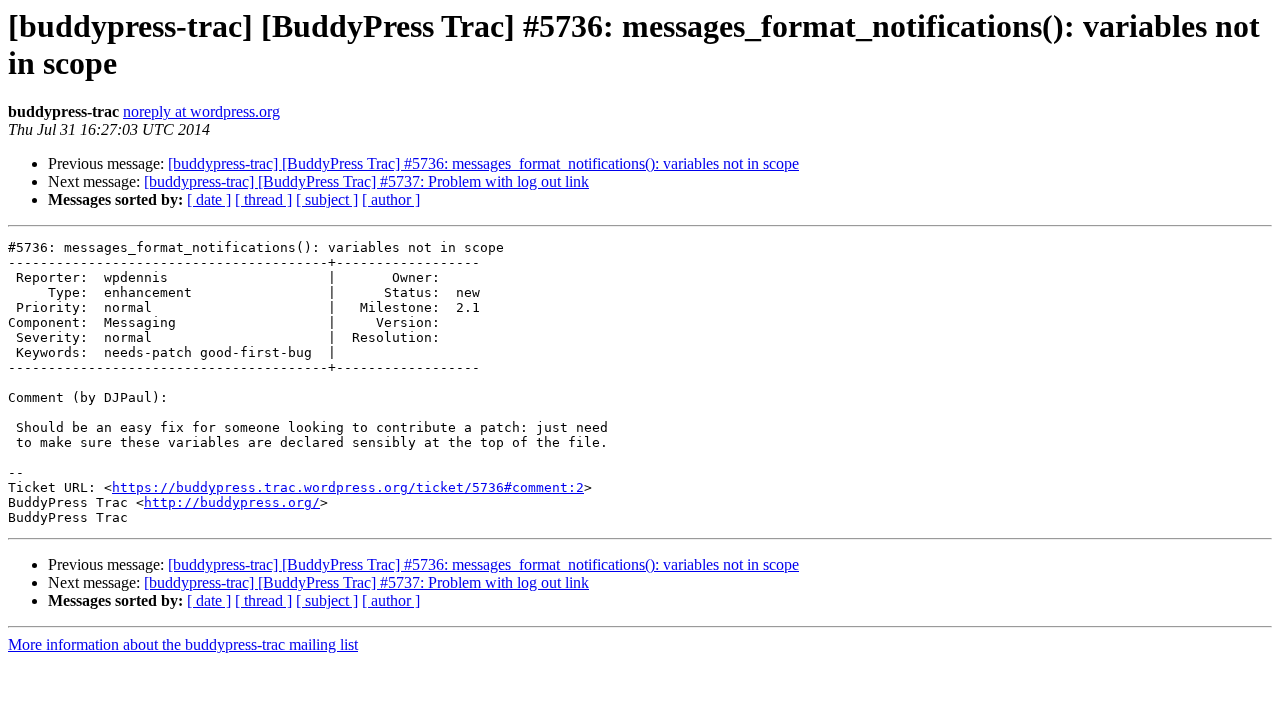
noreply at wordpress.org (201, 111)
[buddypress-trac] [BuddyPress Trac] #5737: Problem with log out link (366, 181)
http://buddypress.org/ (232, 502)
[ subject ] (327, 199)
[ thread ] (263, 199)
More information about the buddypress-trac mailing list (183, 644)
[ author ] (391, 199)
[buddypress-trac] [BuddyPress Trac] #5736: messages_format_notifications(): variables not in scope (483, 163)
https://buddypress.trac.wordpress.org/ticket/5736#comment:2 (348, 487)
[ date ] (209, 199)
